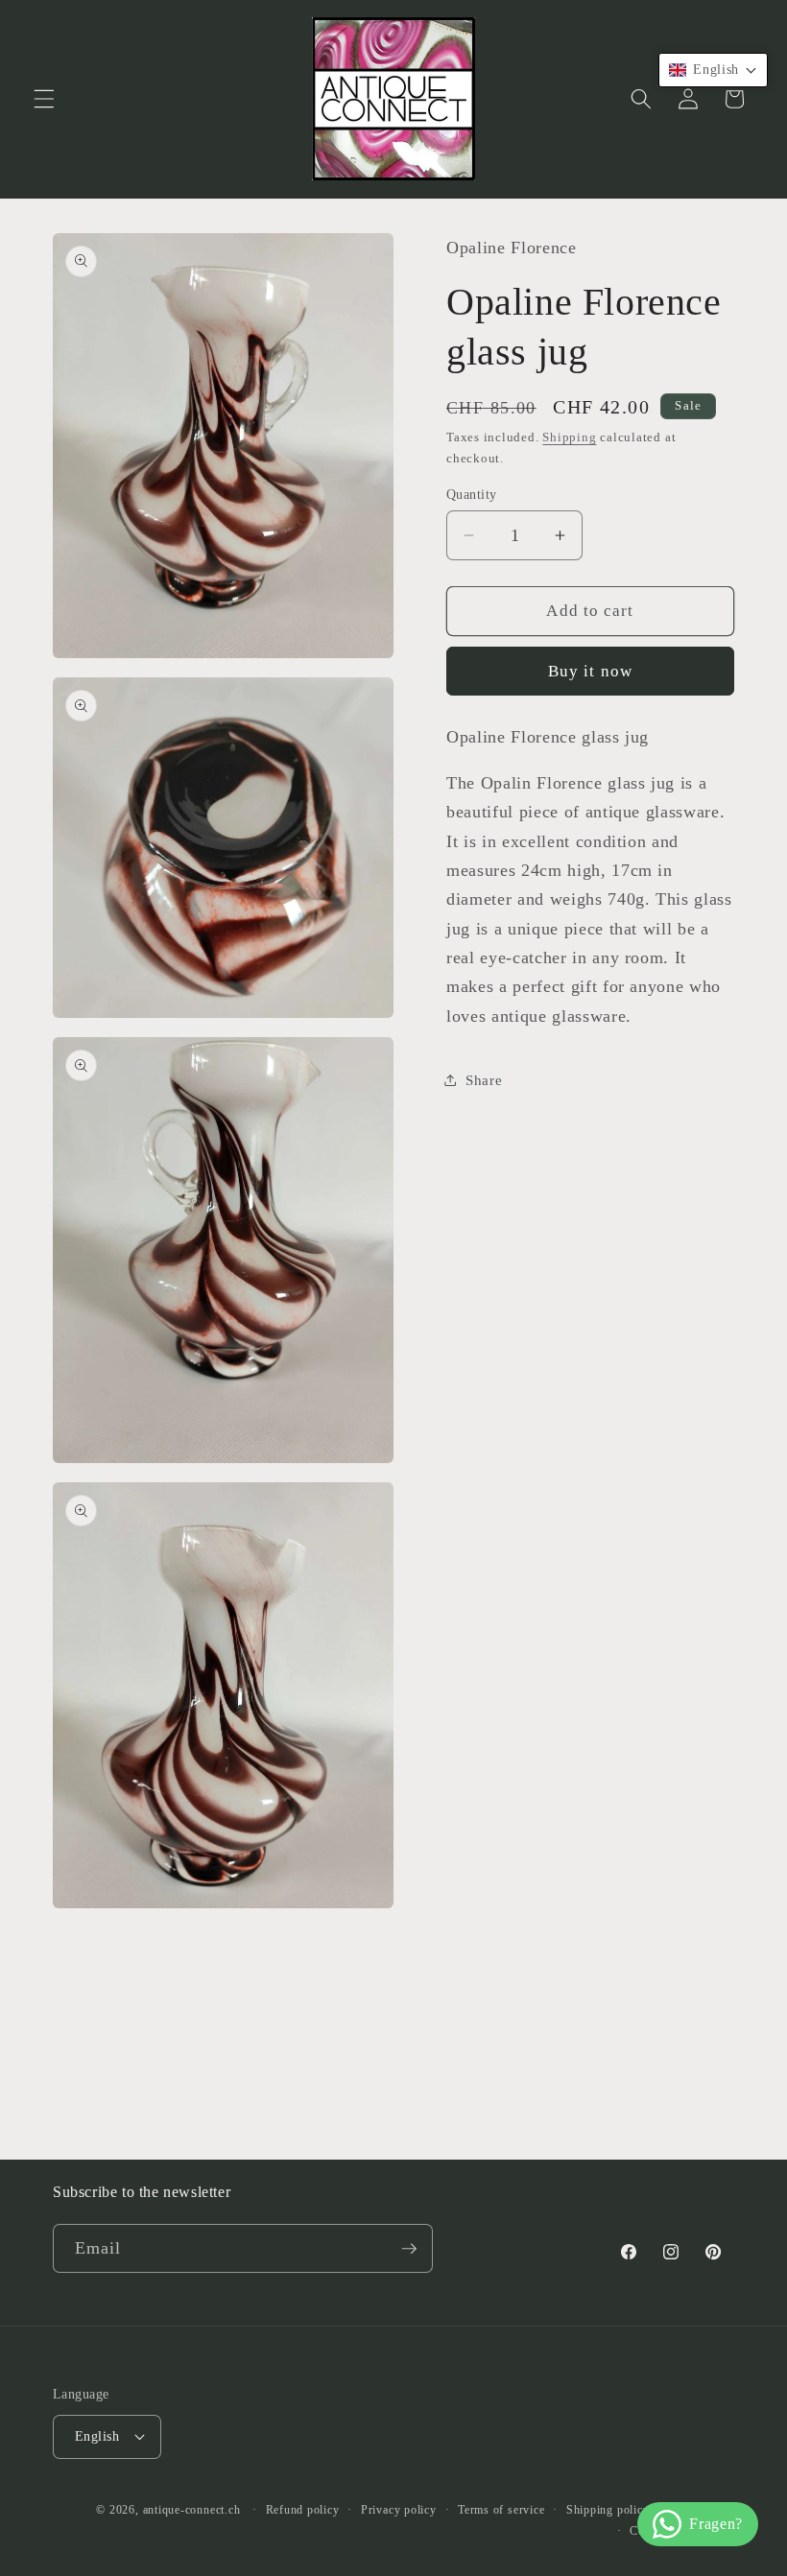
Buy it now (590, 671)
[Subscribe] (409, 2249)
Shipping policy (608, 2510)
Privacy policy (399, 2510)
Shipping (569, 437)
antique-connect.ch (192, 2510)
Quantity (472, 494)
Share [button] (484, 1080)
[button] (44, 99)
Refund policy (303, 2510)
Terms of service (501, 2510)
